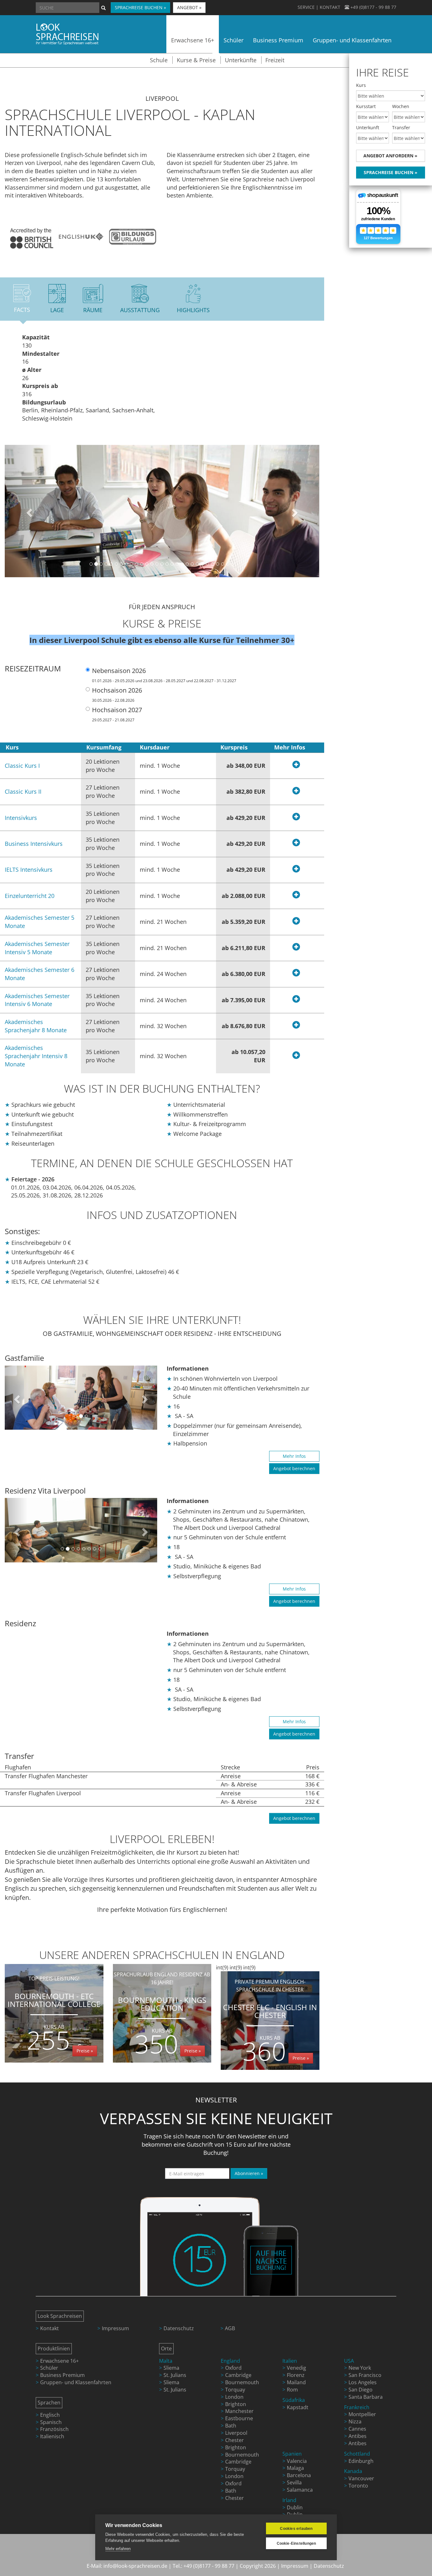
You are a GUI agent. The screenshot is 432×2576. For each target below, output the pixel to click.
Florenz (296, 2375)
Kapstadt (298, 2407)
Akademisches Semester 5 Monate (40, 922)
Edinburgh (361, 2461)
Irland (289, 2500)
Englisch (50, 2415)
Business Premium (62, 2375)
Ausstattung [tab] (140, 310)
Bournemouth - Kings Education (162, 2016)
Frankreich (357, 2407)
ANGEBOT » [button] (189, 7)
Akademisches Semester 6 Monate (40, 974)
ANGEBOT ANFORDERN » (390, 156)
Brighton (236, 2404)
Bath (231, 2426)
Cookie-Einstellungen (296, 2543)
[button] (28, 511)
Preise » (85, 2051)
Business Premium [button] (278, 40)
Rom (292, 2390)
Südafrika (294, 2400)
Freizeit (275, 60)
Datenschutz (179, 2328)
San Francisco (365, 2375)
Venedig (296, 2368)
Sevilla (294, 2482)
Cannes (357, 2429)
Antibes (358, 2436)
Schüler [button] (234, 40)
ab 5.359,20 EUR (244, 922)
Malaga (295, 2468)
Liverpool (236, 2433)
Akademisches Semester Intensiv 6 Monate (37, 1000)
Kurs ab (54, 2027)
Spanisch (51, 2422)
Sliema (171, 2368)
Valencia (297, 2461)
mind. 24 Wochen (163, 974)
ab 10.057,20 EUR (248, 1056)
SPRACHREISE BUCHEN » (391, 172)
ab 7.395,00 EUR (244, 1000)
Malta (166, 2361)
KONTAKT (330, 7)
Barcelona (299, 2475)
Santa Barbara (366, 2397)
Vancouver (361, 2478)
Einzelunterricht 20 (30, 896)
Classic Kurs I (22, 766)
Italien (290, 2361)
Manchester (239, 2411)
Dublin (295, 2507)
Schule (159, 60)
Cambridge (238, 2375)
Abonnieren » (249, 2173)
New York (360, 2368)
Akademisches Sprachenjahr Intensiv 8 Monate (36, 1056)
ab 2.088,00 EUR (244, 896)
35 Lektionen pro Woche (103, 818)
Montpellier (362, 2414)
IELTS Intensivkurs (29, 870)
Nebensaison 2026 (164, 675)
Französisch (54, 2429)
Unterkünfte (241, 60)
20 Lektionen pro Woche (103, 766)
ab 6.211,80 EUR (244, 948)
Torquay (235, 2390)
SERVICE (306, 7)
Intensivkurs (21, 818)
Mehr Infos (294, 1456)
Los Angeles (363, 2382)
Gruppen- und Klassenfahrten (76, 2382)
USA (349, 2361)
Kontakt (49, 2328)
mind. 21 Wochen (163, 922)
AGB (230, 2328)
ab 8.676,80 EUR (244, 1026)
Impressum (115, 2328)
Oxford (233, 2368)
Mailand (296, 2382)
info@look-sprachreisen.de (135, 2566)
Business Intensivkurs (34, 844)
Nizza (355, 2421)
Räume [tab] (93, 310)
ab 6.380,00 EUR (244, 974)
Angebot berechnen (294, 1468)
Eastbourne (239, 2418)
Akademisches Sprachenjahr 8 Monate (36, 1026)
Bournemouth (242, 2382)
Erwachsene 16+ (59, 2361)
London (234, 2397)
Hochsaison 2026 (117, 694)
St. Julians (175, 2375)
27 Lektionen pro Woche (103, 791)
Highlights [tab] (193, 310)
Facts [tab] (22, 310)
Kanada (353, 2471)
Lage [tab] (57, 310)
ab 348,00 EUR (246, 766)
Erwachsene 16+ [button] (193, 40)
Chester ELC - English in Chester (270, 2023)
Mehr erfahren (118, 2549)
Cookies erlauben (296, 2529)
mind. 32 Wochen (163, 1026)
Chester (235, 2440)
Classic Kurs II (23, 791)
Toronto (358, 2486)
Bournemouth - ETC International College (54, 2016)
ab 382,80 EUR (246, 791)
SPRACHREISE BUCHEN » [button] (140, 7)
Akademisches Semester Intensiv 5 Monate (37, 948)
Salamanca (300, 2490)
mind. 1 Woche (160, 766)
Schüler (49, 2368)
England (230, 2361)
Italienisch (52, 2436)
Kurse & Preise (196, 60)
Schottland (357, 2454)
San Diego (361, 2390)
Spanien (292, 2454)
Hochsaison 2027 (117, 714)
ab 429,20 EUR (246, 818)
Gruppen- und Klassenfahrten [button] (352, 40)
